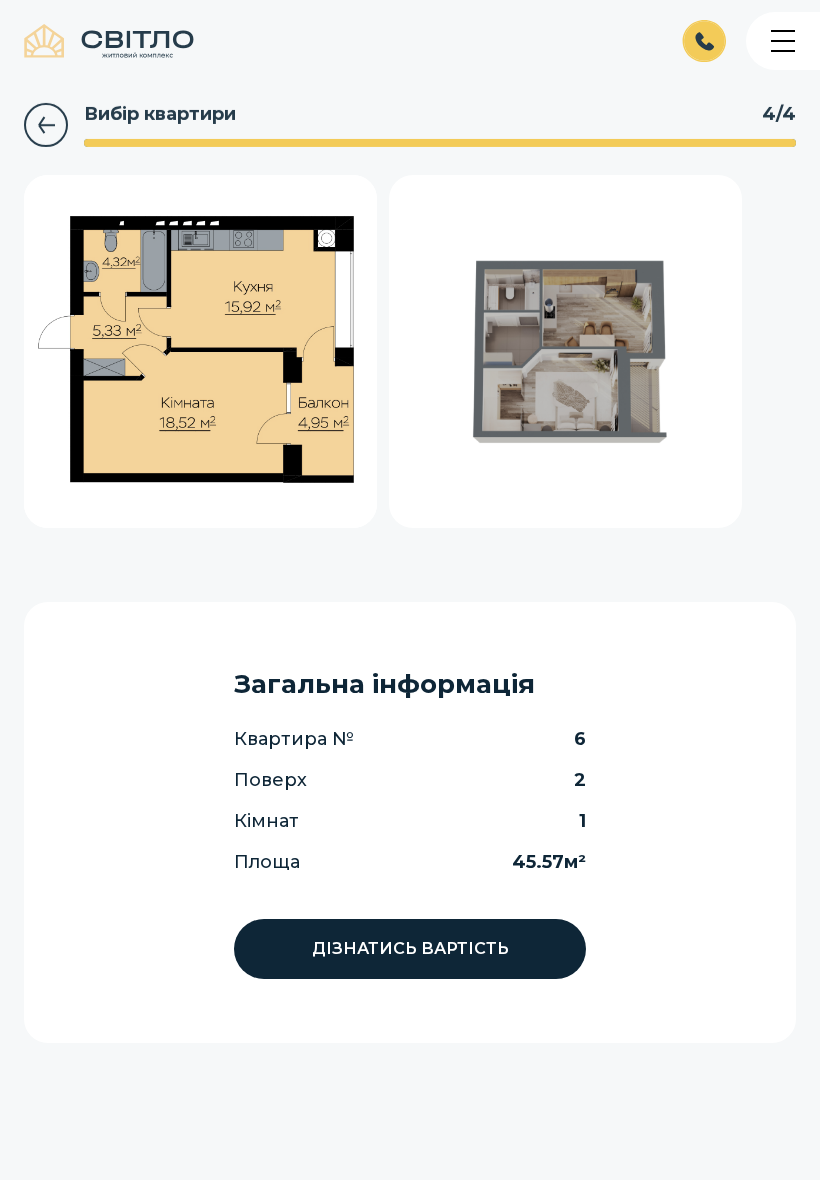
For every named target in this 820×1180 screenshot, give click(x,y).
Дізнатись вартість (410, 948)
